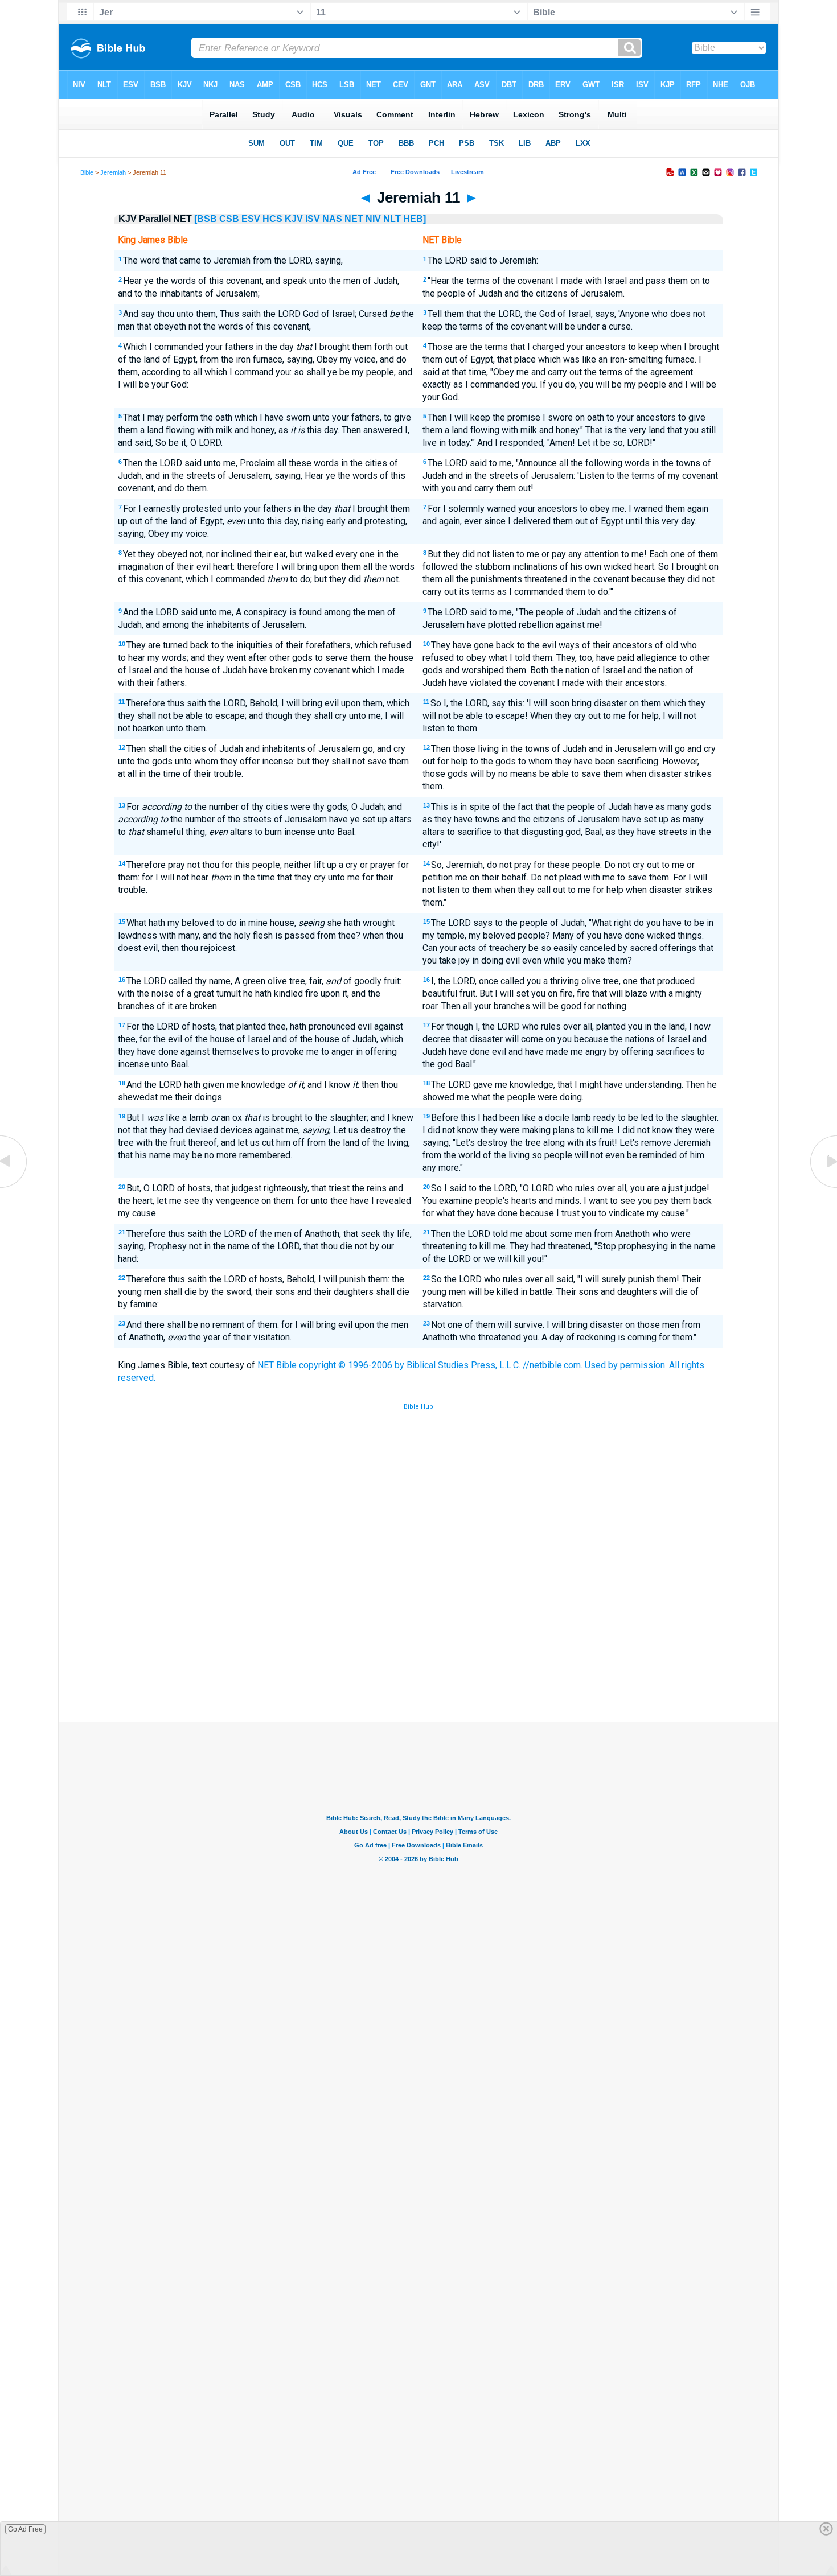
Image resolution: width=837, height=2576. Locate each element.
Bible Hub (419, 1407)
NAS (332, 219)
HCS (272, 219)
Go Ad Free (25, 2529)
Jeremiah (113, 172)
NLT (392, 219)
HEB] (415, 219)
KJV (294, 219)
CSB (229, 219)
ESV (251, 219)
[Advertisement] (419, 1639)
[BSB (206, 219)
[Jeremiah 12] (823, 1187)
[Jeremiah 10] (14, 1187)
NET (354, 219)
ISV (313, 219)
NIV (373, 219)
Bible (87, 172)
